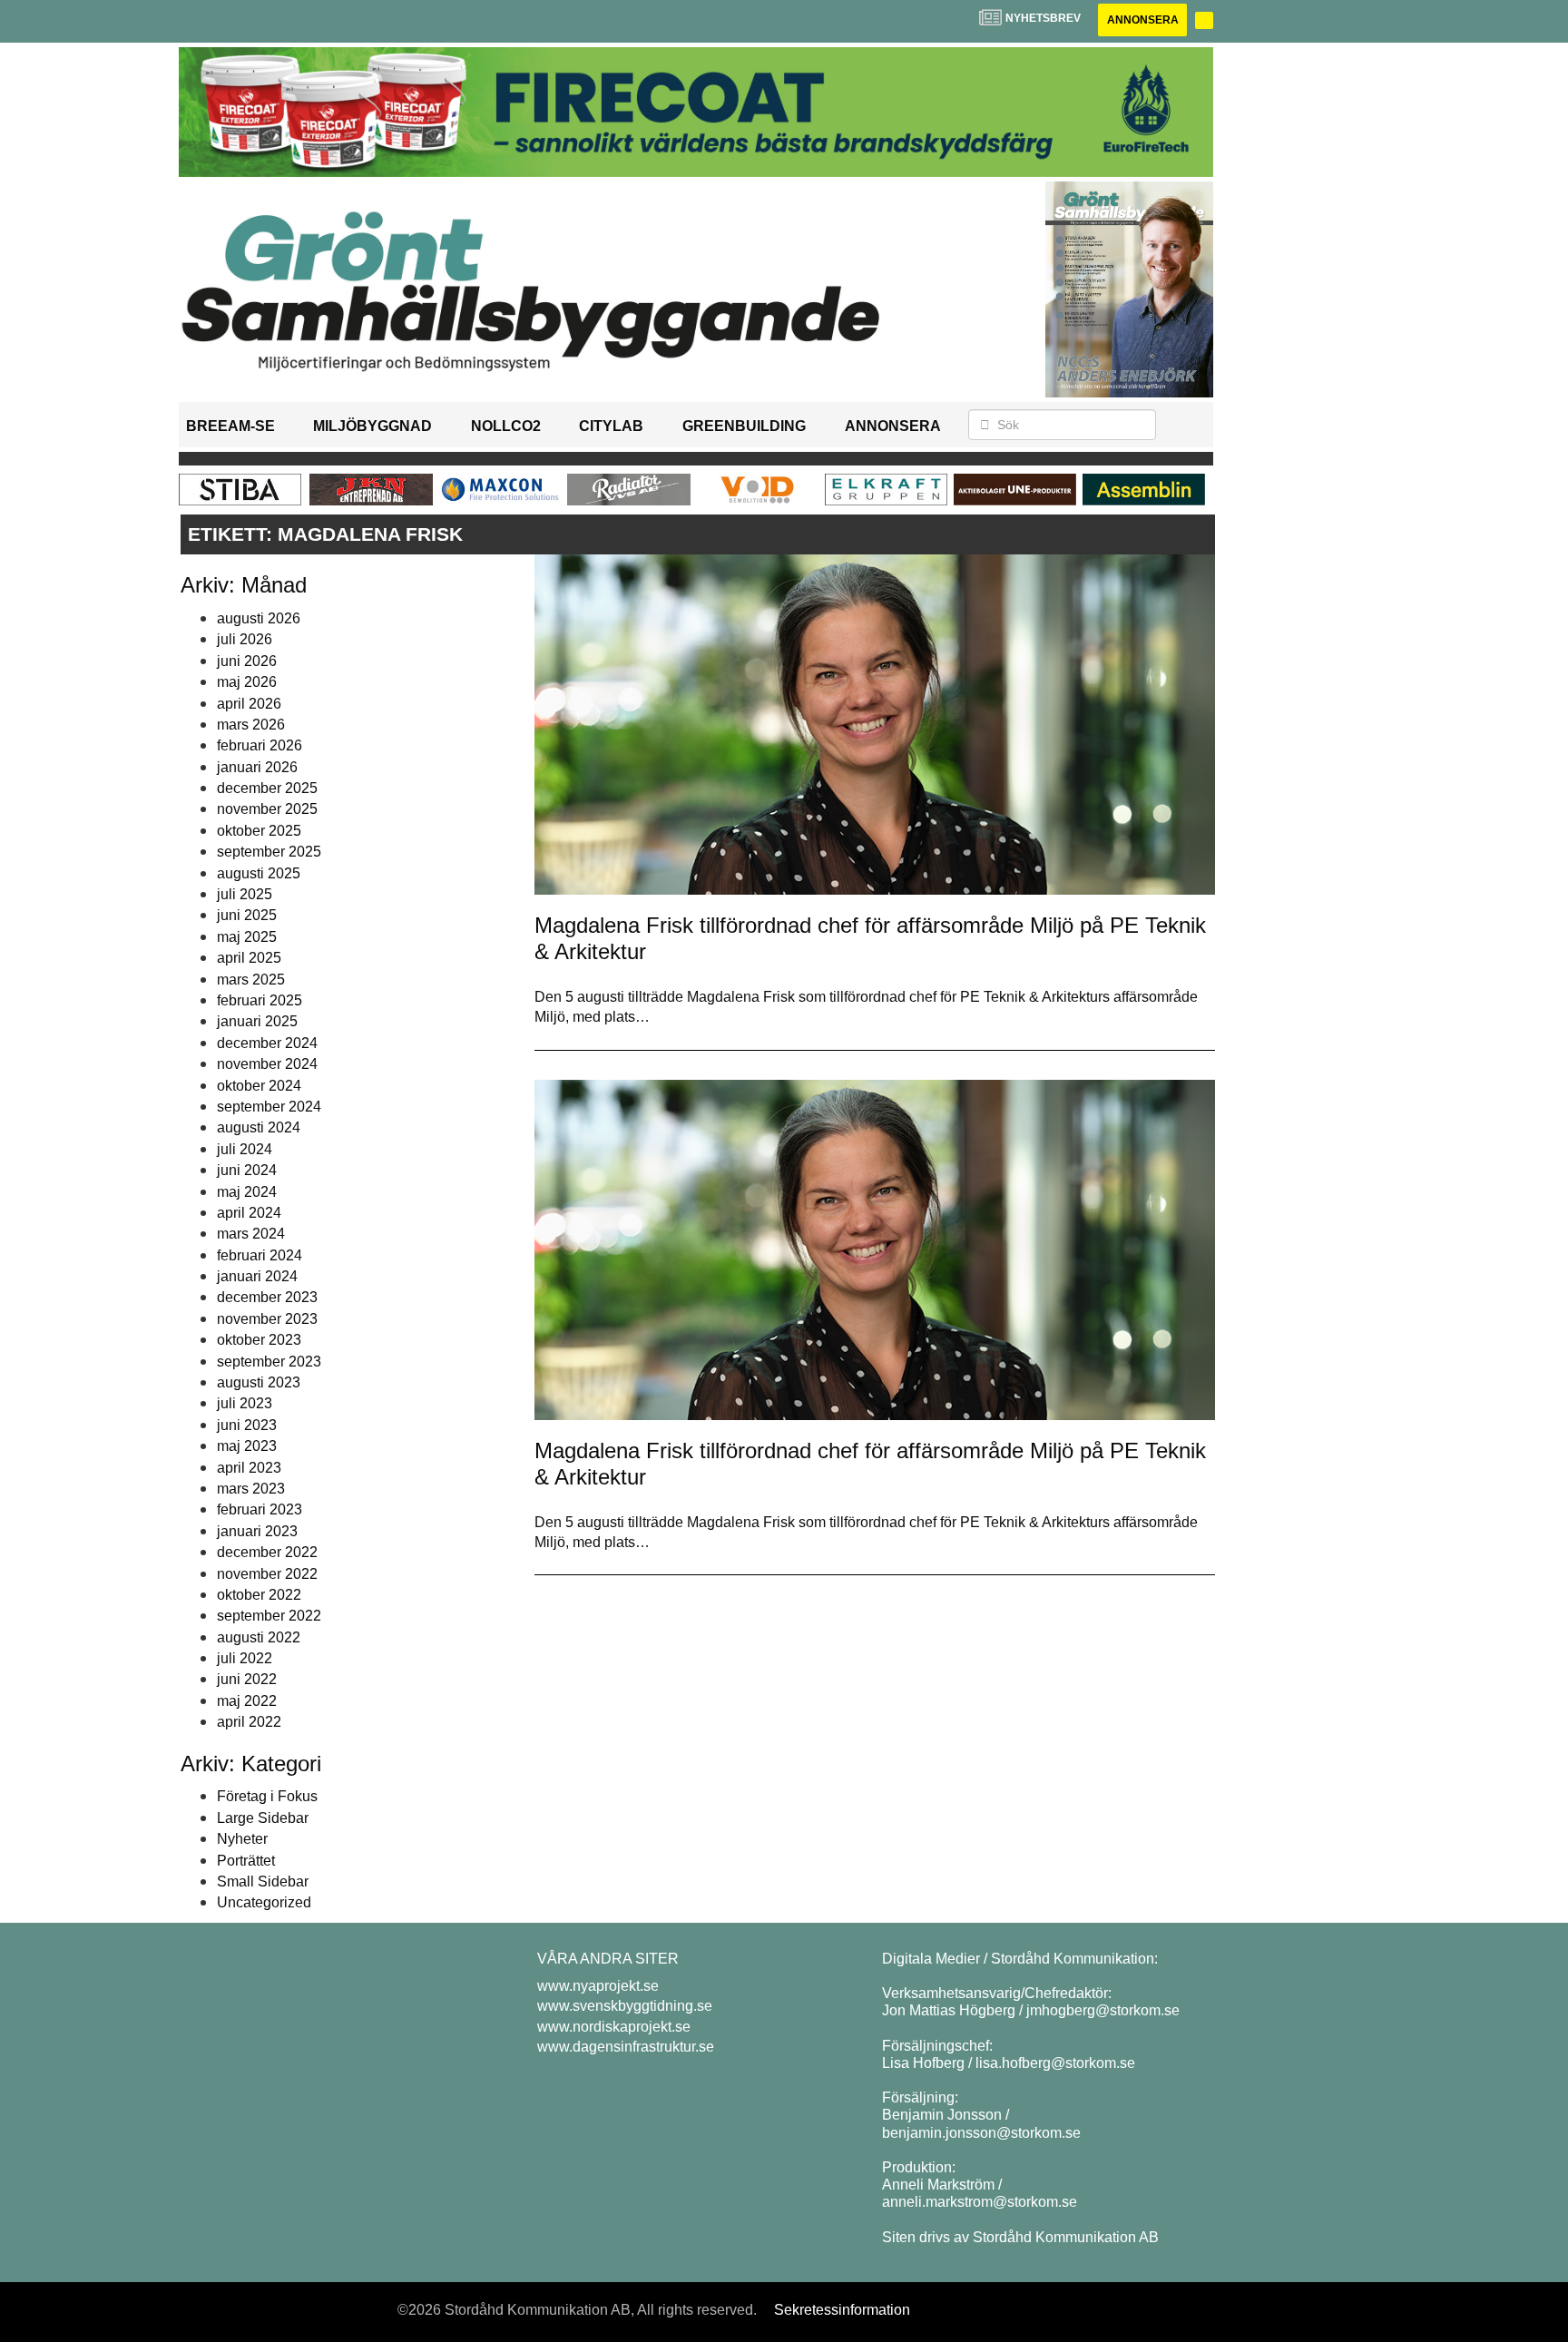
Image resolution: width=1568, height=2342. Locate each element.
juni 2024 (247, 1170)
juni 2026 (247, 661)
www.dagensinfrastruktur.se (626, 2047)
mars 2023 (251, 1489)
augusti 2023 (259, 1382)
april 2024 (249, 1213)
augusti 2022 (259, 1637)
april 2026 (249, 704)
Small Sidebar (263, 1881)
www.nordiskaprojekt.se (614, 2027)
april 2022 (249, 1722)
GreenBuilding (744, 426)
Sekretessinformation (842, 2310)
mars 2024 (251, 1234)
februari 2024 (260, 1255)
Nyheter (242, 1839)
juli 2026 (245, 639)
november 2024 (267, 1064)
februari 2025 (260, 1000)
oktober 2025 (259, 831)
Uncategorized (264, 1902)
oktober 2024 (259, 1086)
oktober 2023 (259, 1340)
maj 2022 (247, 1701)
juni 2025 (247, 915)
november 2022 (267, 1574)
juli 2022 (245, 1658)
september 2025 (269, 852)
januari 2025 (257, 1021)
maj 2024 (247, 1192)
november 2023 (267, 1319)
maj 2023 (247, 1446)
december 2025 (267, 788)
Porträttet (246, 1861)
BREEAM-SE (230, 426)
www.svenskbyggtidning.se (625, 2006)
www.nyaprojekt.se (598, 1986)
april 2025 (249, 958)
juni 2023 (247, 1425)
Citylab (611, 426)
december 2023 (267, 1297)
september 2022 (269, 1616)
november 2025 (267, 809)
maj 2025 (247, 937)
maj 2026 (247, 682)
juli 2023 (245, 1403)
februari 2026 (260, 745)
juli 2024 (245, 1149)
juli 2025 (245, 894)
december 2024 (267, 1043)
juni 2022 (247, 1679)
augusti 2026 (259, 618)
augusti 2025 (259, 873)
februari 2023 (260, 1509)
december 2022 (267, 1552)
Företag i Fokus (267, 1796)
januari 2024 (257, 1276)
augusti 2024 (259, 1127)
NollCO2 (506, 426)
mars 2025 (251, 980)
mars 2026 (251, 725)
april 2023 (249, 1468)
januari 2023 (257, 1531)
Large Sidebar (263, 1818)
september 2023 (269, 1362)
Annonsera (1143, 20)
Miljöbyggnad (372, 426)
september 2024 (269, 1107)
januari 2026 (257, 767)
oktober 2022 (259, 1595)
